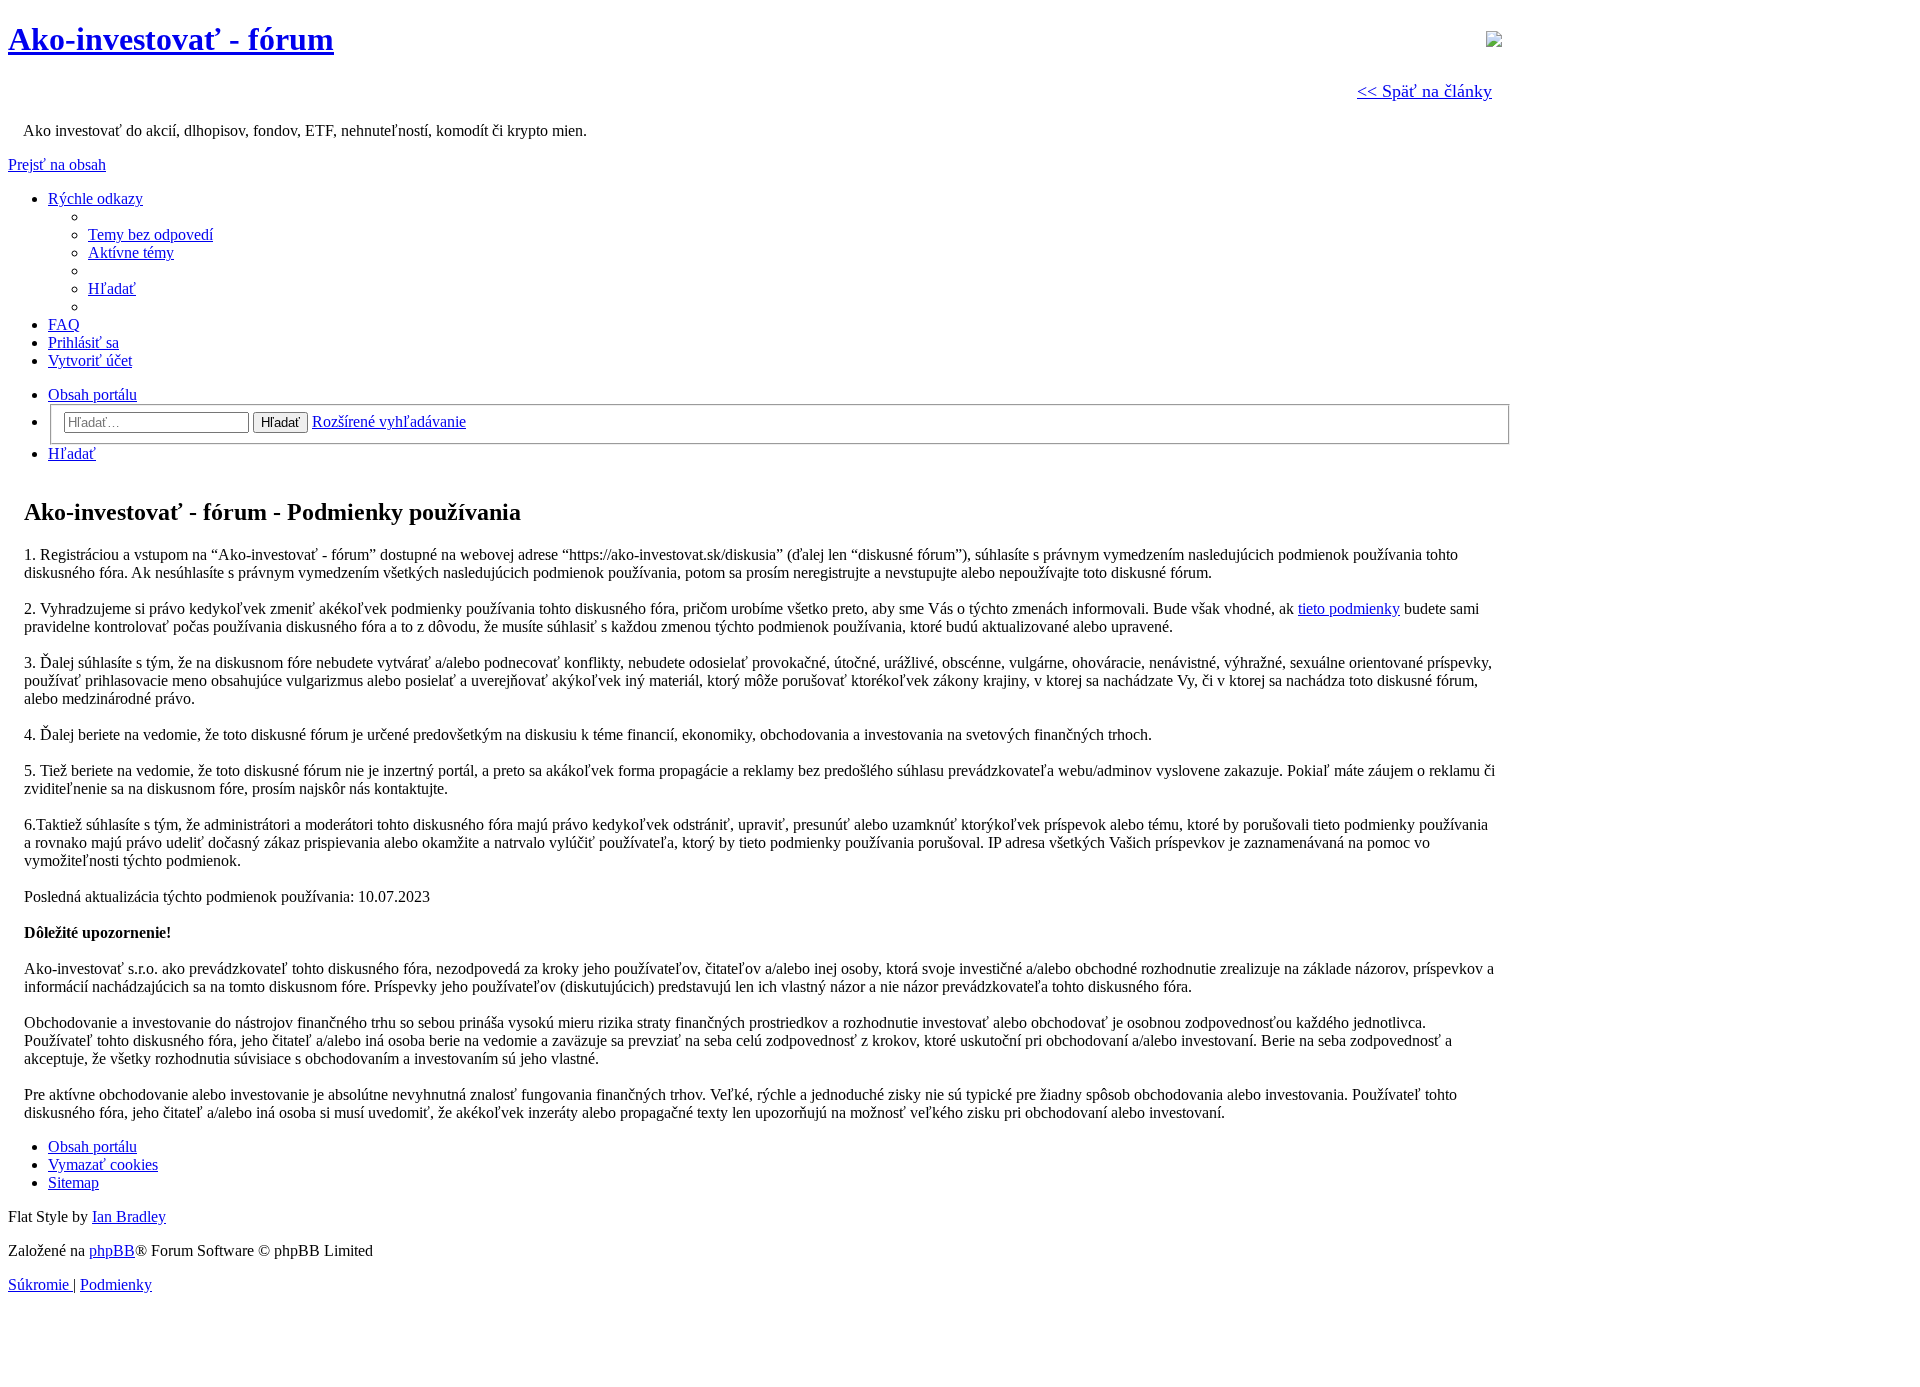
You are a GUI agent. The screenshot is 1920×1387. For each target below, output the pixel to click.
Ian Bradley (129, 1216)
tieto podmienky (1349, 608)
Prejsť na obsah (57, 164)
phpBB (112, 1250)
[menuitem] (150, 234)
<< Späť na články (1424, 91)
